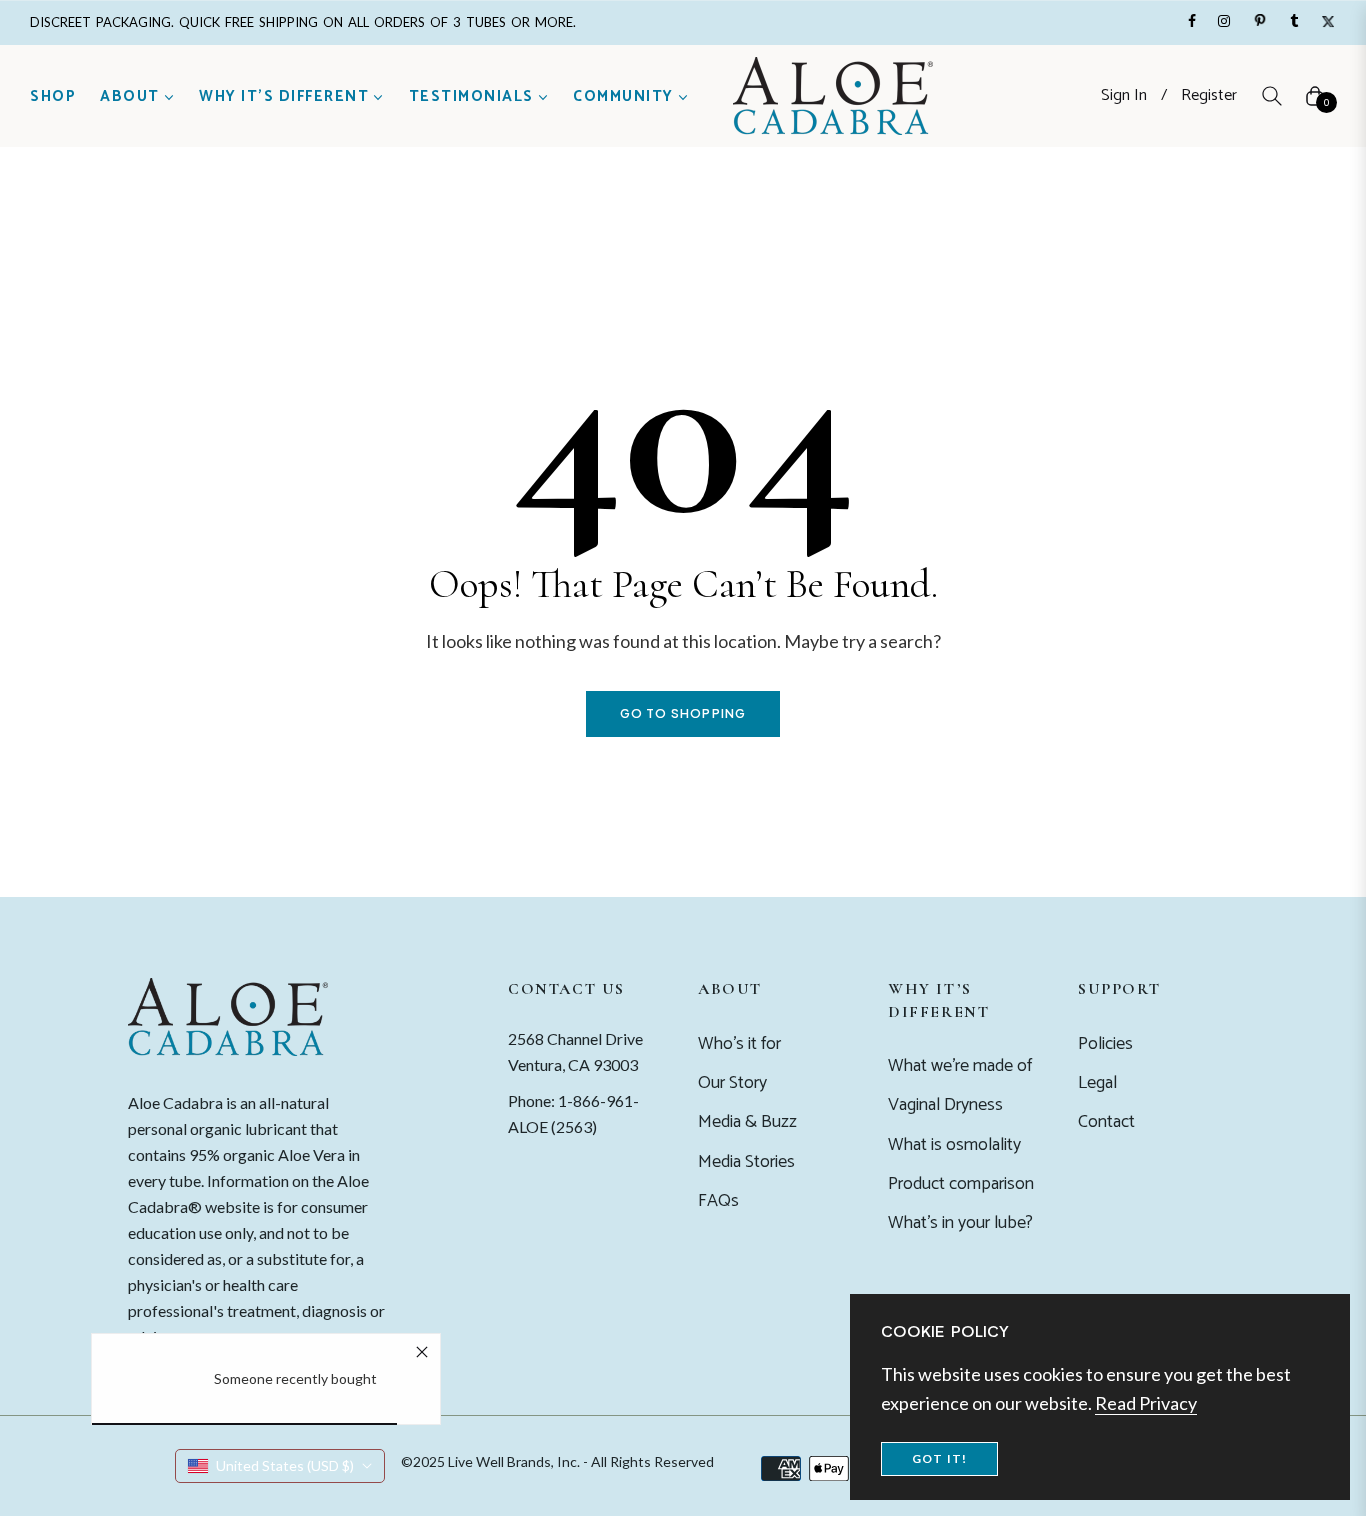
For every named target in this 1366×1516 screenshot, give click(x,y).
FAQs (718, 1201)
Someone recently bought (295, 1378)
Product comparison (961, 1184)
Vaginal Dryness (945, 1105)
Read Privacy (1146, 1403)
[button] (1272, 96)
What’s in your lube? (960, 1223)
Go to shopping (683, 713)
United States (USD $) (285, 1465)
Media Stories (746, 1162)
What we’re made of (960, 1066)
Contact (1106, 1122)
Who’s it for (739, 1044)
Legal (1097, 1083)
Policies (1105, 1044)
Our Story (732, 1083)
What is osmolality (954, 1145)
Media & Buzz (747, 1122)
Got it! (939, 1458)
